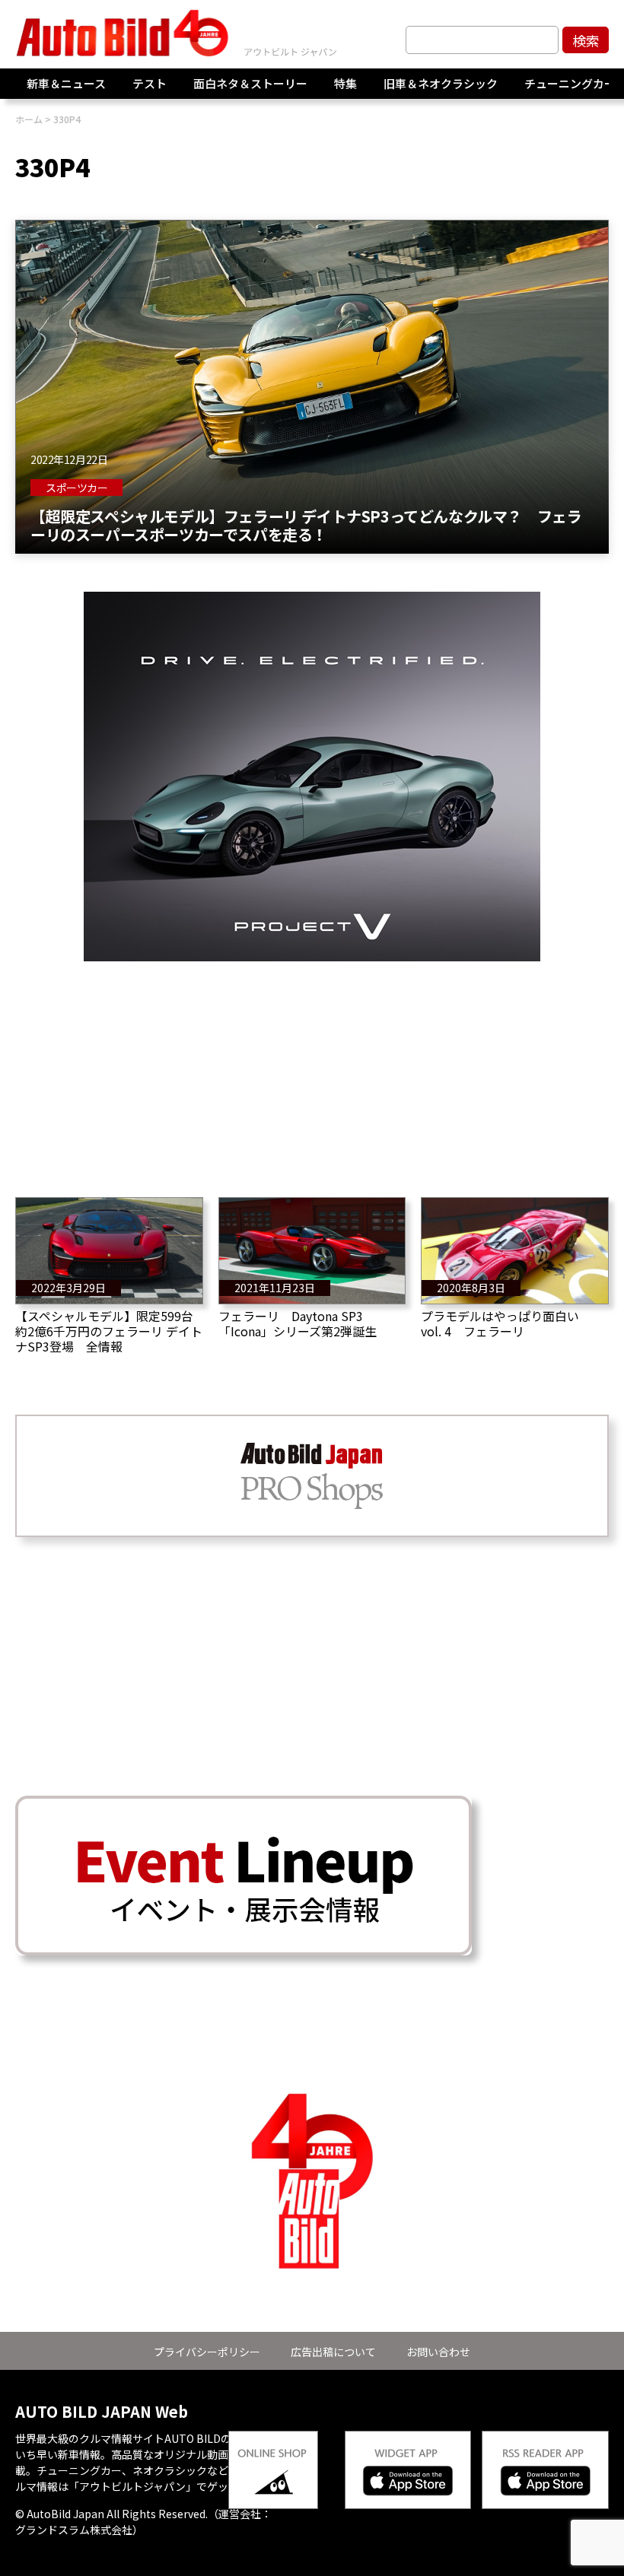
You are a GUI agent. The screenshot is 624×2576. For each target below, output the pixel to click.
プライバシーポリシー (207, 2352)
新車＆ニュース (66, 83)
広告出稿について (333, 2352)
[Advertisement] (312, 1068)
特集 (345, 83)
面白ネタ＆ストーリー (250, 83)
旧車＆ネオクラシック (441, 83)
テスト (150, 83)
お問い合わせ (438, 2352)
